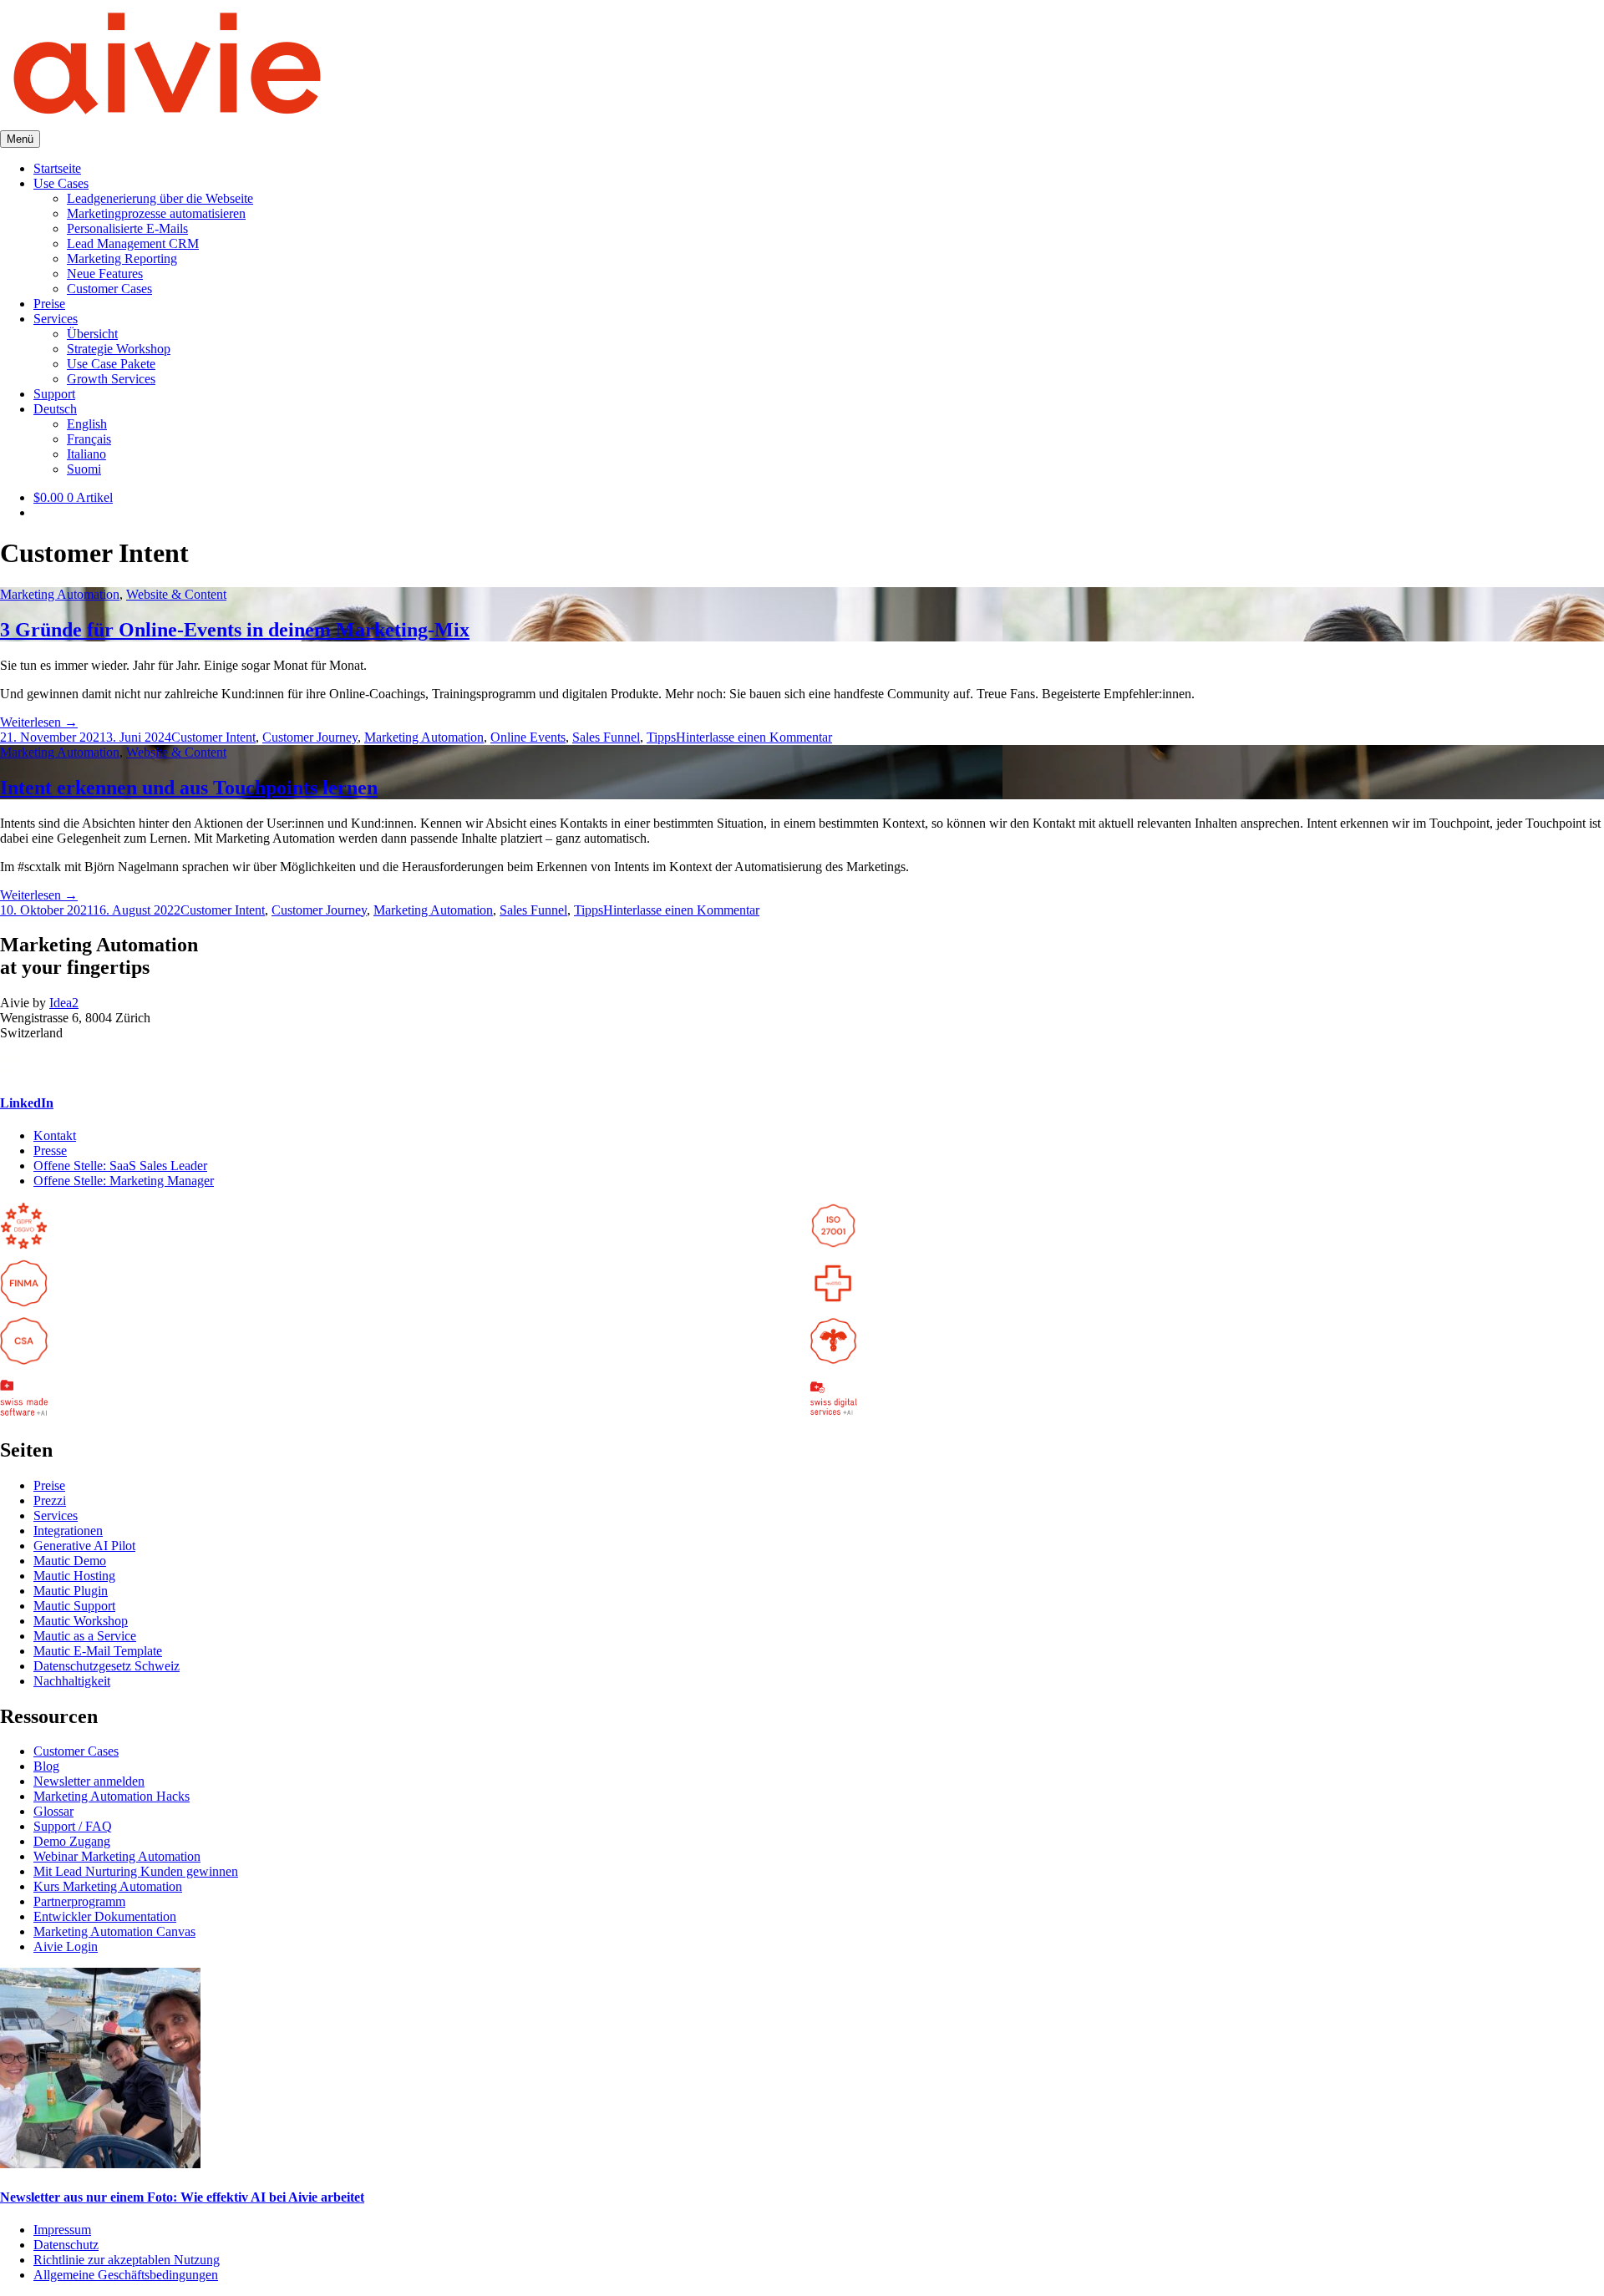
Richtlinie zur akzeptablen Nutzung (127, 2260)
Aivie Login (66, 1946)
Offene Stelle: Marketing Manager (124, 1181)
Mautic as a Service (85, 1636)
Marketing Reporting (122, 258)
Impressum (62, 2230)
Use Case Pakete (111, 364)
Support (54, 394)
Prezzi (50, 1500)
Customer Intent (213, 737)
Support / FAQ (73, 1826)
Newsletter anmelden (89, 1781)
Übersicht (92, 334)
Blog (46, 1766)
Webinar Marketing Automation (117, 1856)
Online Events (528, 737)
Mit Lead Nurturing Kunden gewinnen (136, 1871)
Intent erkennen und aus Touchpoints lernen (189, 788)
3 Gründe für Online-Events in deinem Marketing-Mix (235, 630)
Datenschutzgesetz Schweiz (107, 1666)
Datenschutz (66, 2245)
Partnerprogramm (79, 1901)
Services (56, 319)
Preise (49, 304)
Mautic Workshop (81, 1621)
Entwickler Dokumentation (105, 1916)
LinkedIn (27, 1103)
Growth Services (111, 379)
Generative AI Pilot (84, 1546)
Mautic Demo (70, 1561)
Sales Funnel (606, 737)
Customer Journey (310, 737)
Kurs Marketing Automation (108, 1886)
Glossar (53, 1811)
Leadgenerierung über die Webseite (160, 198)
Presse (50, 1151)
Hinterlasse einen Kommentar (754, 737)
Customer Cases (109, 289)
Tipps (661, 737)
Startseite (57, 168)
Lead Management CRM (133, 243)
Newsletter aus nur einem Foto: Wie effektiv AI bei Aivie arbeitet (182, 2197)
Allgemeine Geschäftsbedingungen (126, 2275)
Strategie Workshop (119, 349)
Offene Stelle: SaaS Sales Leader (120, 1166)
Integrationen (68, 1531)
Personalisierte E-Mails (127, 228)
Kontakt (55, 1135)
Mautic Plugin (71, 1591)
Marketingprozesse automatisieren (156, 213)
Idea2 (64, 1003)
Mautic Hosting (74, 1576)
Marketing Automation (60, 594)
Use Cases (61, 183)
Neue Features (105, 274)
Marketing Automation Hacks (112, 1796)
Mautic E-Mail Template (98, 1651)
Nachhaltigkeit (72, 1681)
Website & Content (176, 594)
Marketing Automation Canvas (114, 1931)
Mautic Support (74, 1606)
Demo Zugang (72, 1841)
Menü (20, 139)
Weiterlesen (39, 722)
